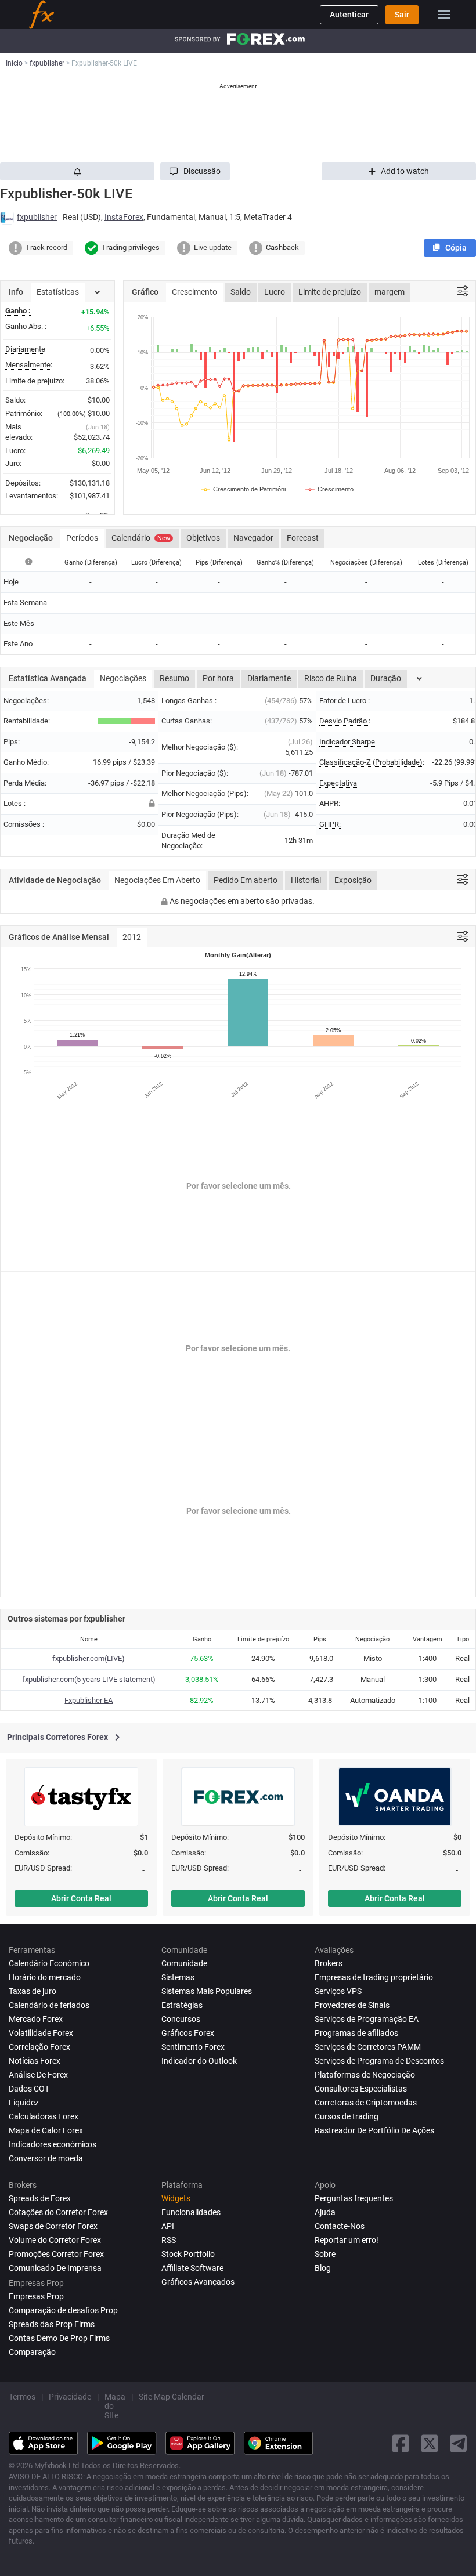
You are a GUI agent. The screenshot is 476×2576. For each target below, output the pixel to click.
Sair (402, 15)
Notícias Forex (35, 2061)
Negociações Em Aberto (157, 880)
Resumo (174, 678)
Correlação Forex (39, 2047)
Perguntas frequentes (354, 2198)
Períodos (82, 538)
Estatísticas (58, 292)
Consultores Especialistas (361, 2089)
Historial (306, 880)
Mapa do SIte (115, 2406)
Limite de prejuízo (330, 292)
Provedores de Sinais (352, 2005)
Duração (386, 678)
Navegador (253, 538)
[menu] (444, 15)
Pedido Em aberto (246, 880)
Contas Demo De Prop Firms (59, 2338)
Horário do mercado (45, 1977)
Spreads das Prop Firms (52, 2324)
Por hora (218, 678)
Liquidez (24, 2103)
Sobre (325, 2254)
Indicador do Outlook (199, 2061)
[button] (195, 171)
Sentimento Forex (193, 2047)
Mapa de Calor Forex (46, 2130)
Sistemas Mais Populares (207, 1991)
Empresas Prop (36, 2296)
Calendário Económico (49, 1963)
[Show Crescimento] (330, 489)
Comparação (32, 2352)
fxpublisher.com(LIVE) (89, 1658)
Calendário (141, 538)
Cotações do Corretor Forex (58, 2212)
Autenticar (349, 15)
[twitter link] (430, 2443)
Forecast (303, 538)
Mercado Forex (36, 2019)
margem (390, 292)
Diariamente (269, 678)
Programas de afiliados (356, 2033)
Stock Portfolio (188, 2254)
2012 (132, 937)
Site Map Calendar (172, 2397)
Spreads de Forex (40, 2198)
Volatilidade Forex (41, 2033)
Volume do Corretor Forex (55, 2240)
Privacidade (70, 2397)
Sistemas (178, 1977)
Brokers (329, 1963)
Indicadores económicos (53, 2144)
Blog (323, 2268)
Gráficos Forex (188, 2033)
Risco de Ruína (331, 678)
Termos (22, 2397)
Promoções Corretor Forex (56, 2254)
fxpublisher (37, 217)
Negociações (123, 678)
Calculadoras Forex (44, 2116)
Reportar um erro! (347, 2240)
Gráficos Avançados (198, 2282)
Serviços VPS (338, 1991)
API (168, 2226)
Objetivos (203, 538)
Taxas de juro (33, 1991)
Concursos (181, 2019)
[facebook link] (401, 2443)
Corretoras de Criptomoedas (366, 2103)
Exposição (353, 880)
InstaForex (124, 217)
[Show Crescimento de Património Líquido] (247, 489)
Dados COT (29, 2089)
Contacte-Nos (340, 2226)
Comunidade (184, 1963)
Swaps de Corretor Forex (53, 2226)
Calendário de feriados (49, 2005)
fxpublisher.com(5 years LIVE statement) (89, 1679)
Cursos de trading (347, 2116)
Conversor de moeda (46, 2158)
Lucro (275, 292)
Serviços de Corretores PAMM (368, 2047)
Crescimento (194, 292)
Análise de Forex (38, 2075)
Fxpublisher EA (89, 1700)
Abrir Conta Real (81, 1898)
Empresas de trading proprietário (374, 1977)
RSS (169, 2240)
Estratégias (182, 2005)
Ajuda (325, 2212)
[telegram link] (459, 2443)
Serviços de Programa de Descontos (379, 2061)
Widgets (176, 2198)
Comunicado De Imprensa (55, 2268)
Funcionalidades (191, 2212)
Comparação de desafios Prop (63, 2310)
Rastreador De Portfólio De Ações (374, 2130)
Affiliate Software (192, 2268)
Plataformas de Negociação (365, 2075)
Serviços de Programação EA (367, 2019)
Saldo (241, 292)
